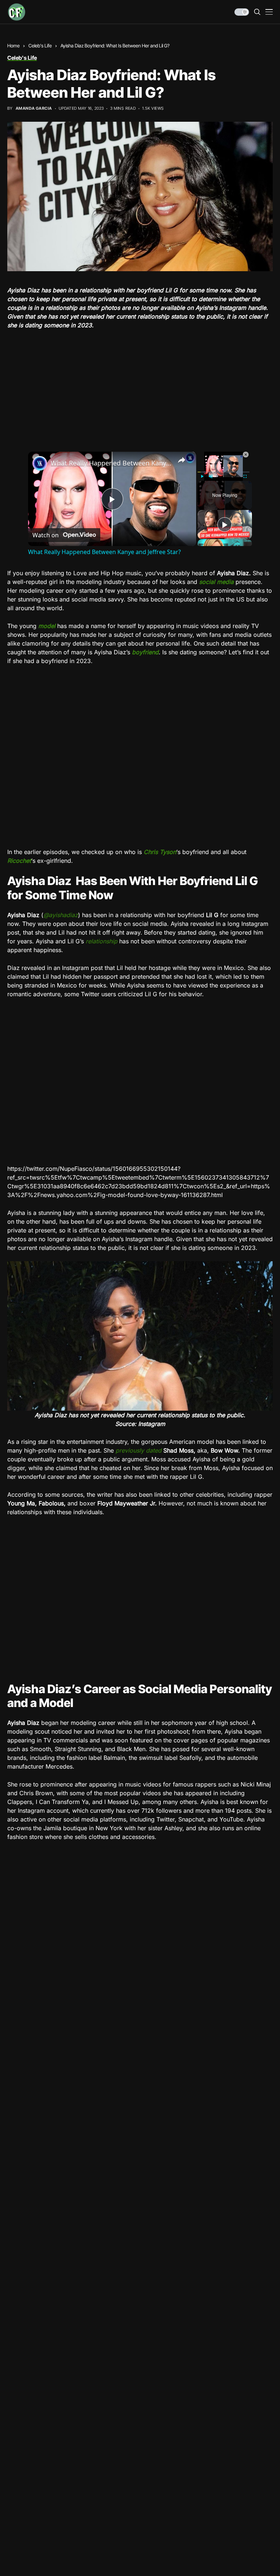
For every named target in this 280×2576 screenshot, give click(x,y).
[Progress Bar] (223, 472)
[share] (182, 460)
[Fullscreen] (245, 476)
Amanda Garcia (34, 108)
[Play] (202, 476)
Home (13, 46)
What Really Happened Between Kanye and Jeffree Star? (111, 463)
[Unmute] (211, 476)
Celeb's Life (40, 46)
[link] (40, 463)
